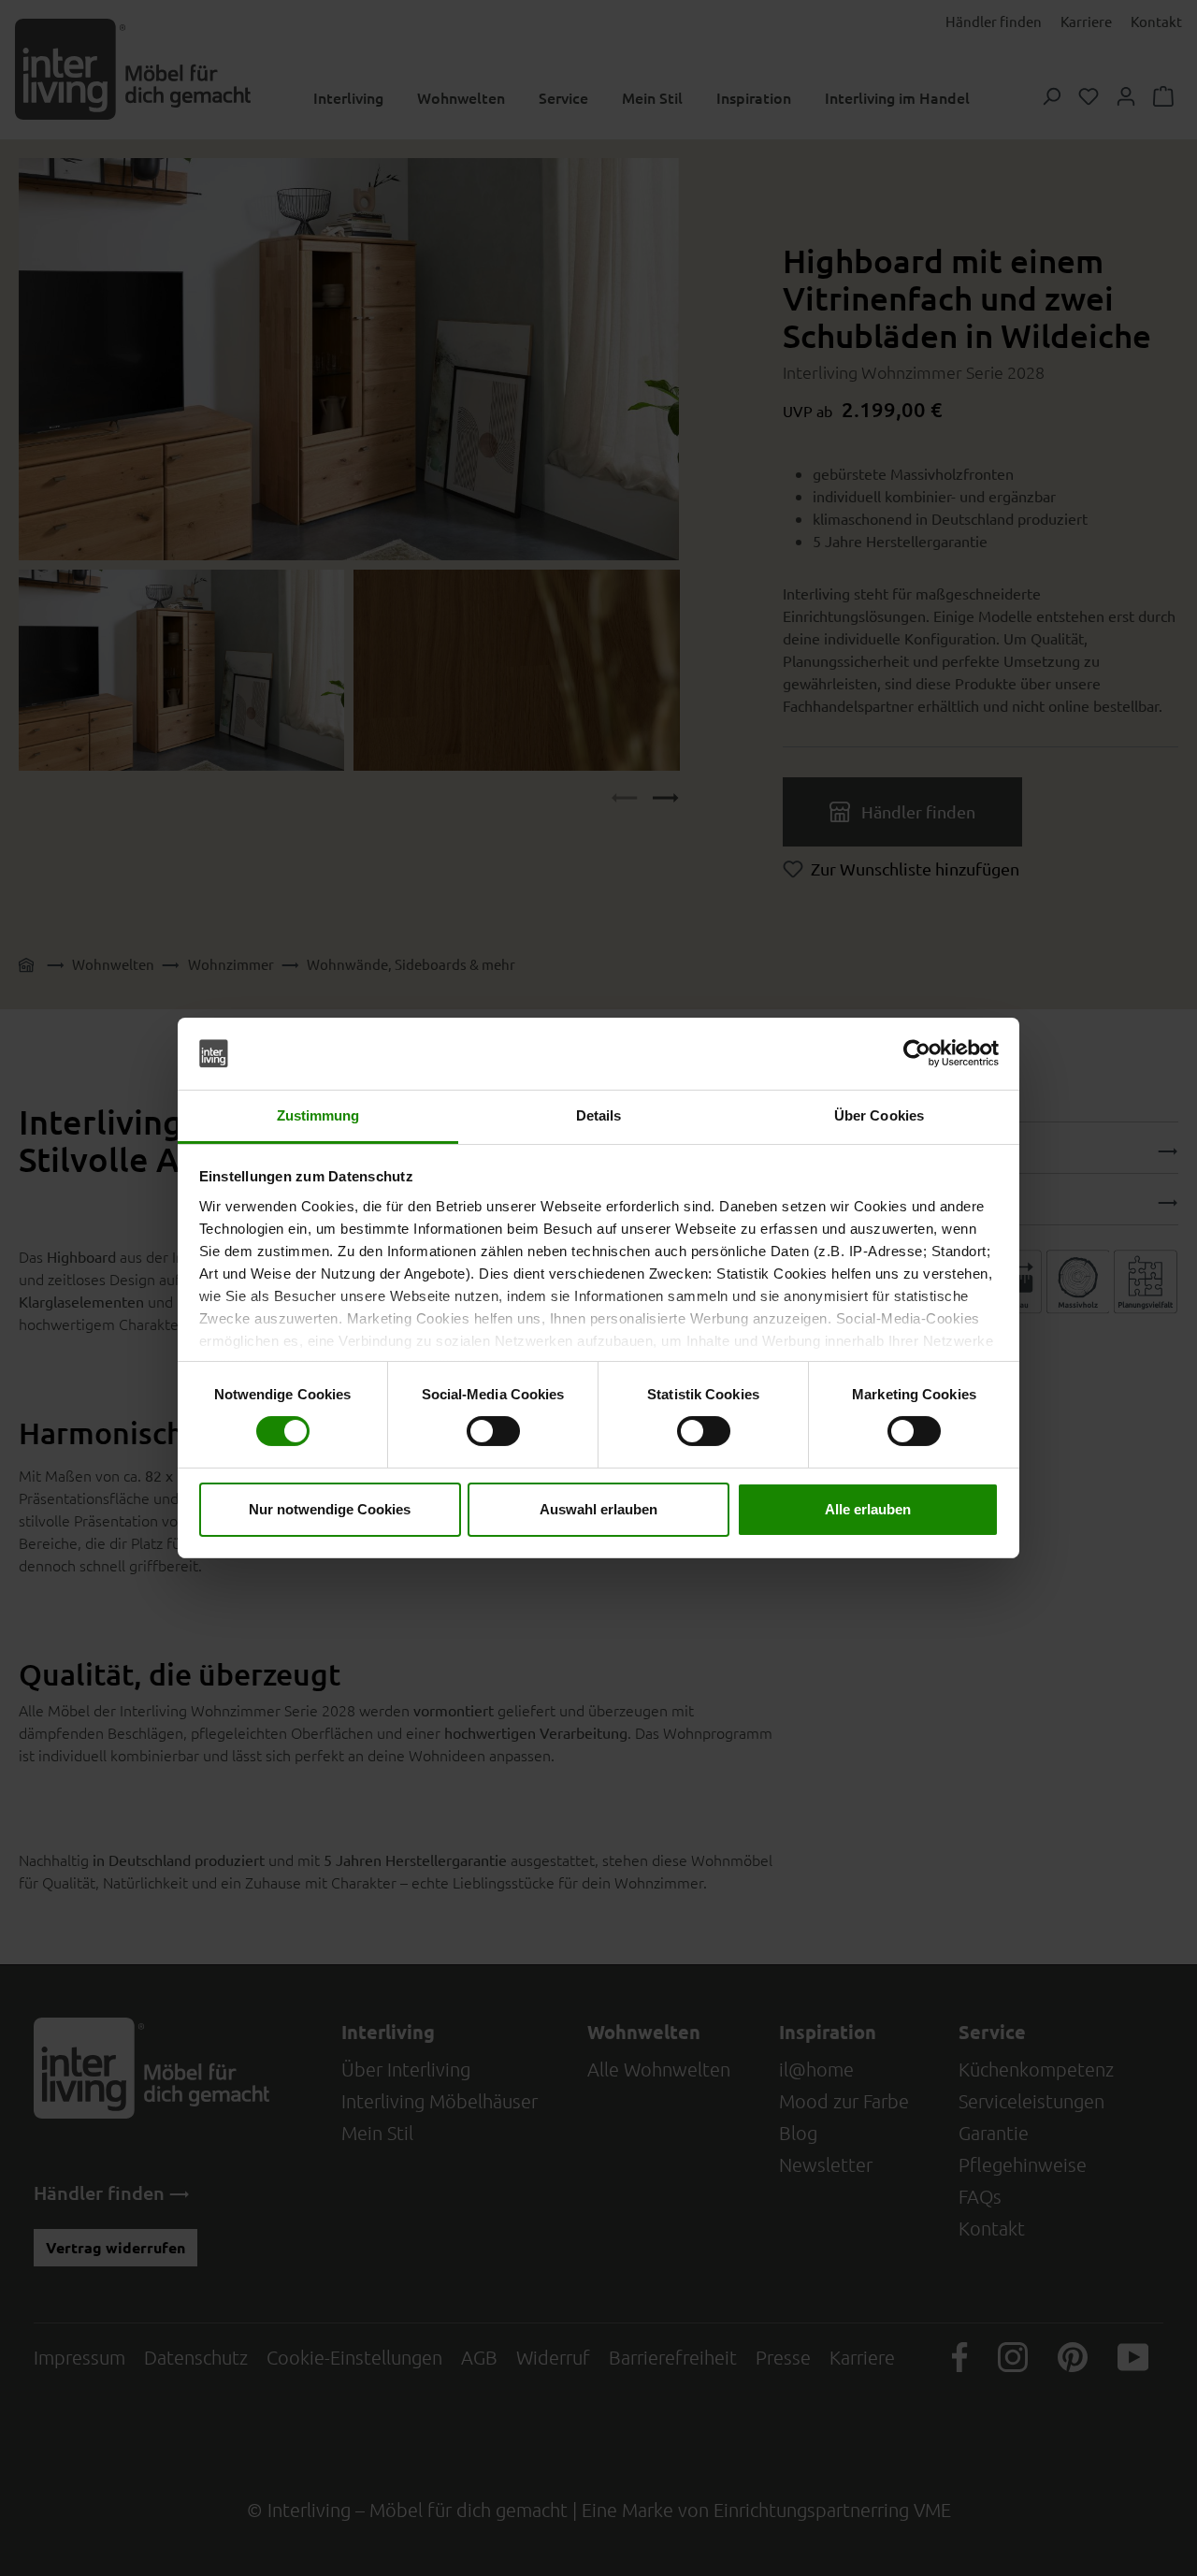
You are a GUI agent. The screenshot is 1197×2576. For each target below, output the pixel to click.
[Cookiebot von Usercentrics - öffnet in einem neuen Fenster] (917, 1053)
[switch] (493, 1431)
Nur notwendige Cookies (330, 1509)
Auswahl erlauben (598, 1509)
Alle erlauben (868, 1509)
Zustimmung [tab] (318, 1115)
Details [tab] (599, 1115)
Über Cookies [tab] (879, 1115)
